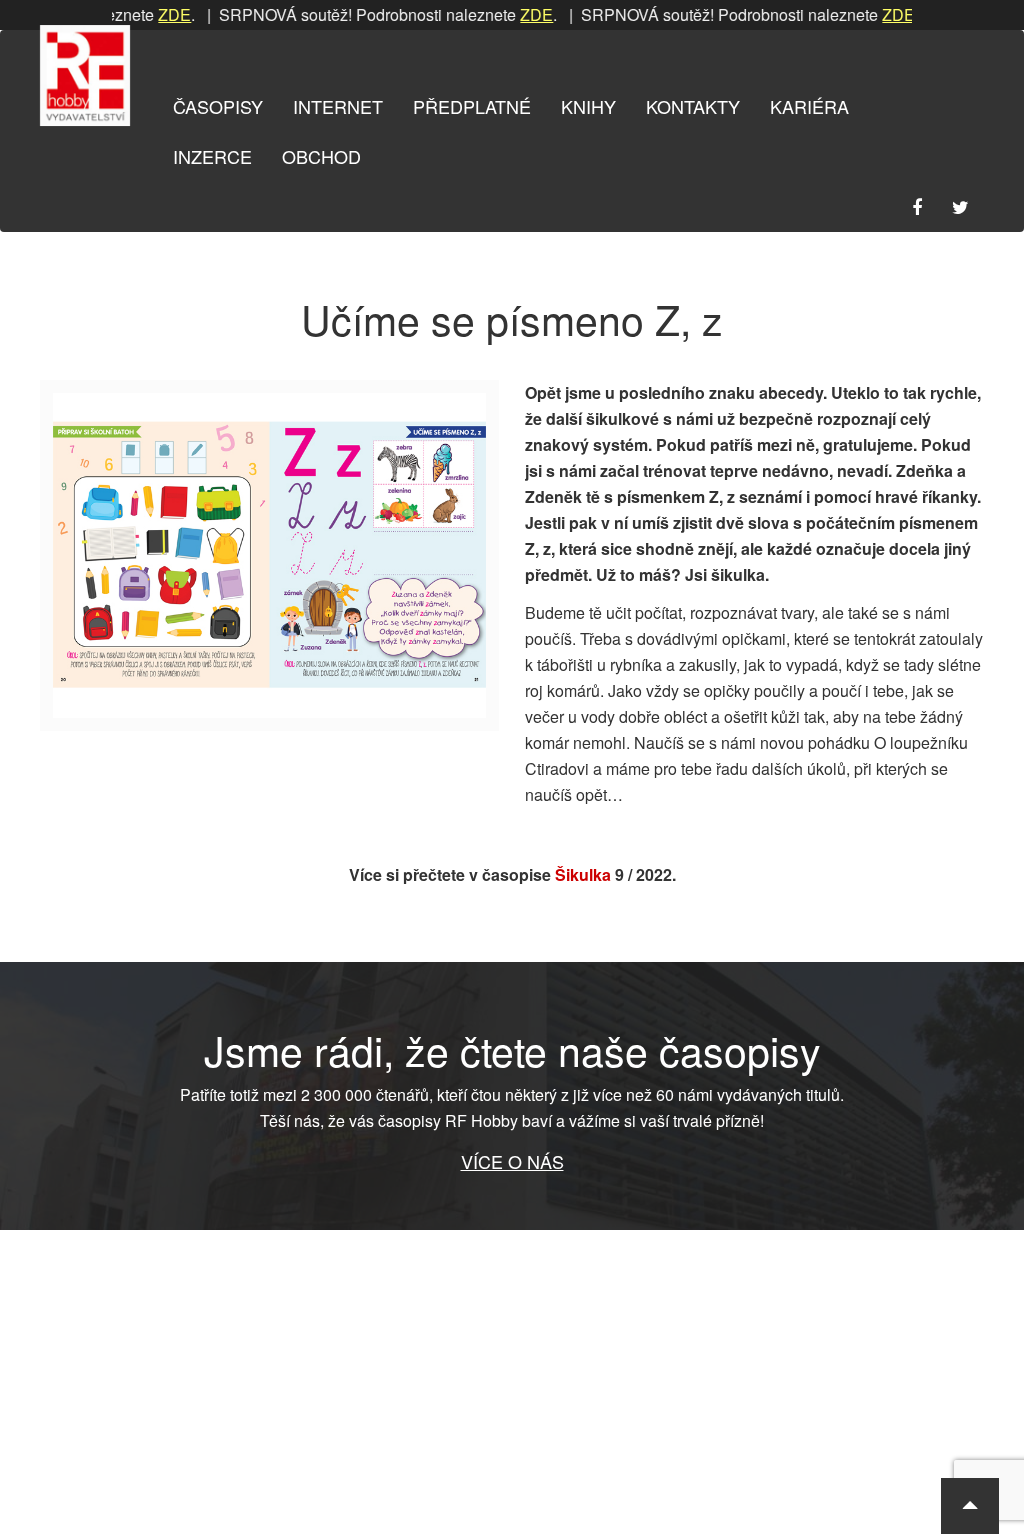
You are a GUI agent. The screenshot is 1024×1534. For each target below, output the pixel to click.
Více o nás (512, 1161)
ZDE (151, 14)
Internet (338, 106)
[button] (970, 1506)
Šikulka (583, 874)
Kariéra (809, 106)
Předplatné (472, 106)
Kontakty (693, 106)
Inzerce (212, 156)
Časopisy (218, 106)
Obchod (321, 156)
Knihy (588, 106)
